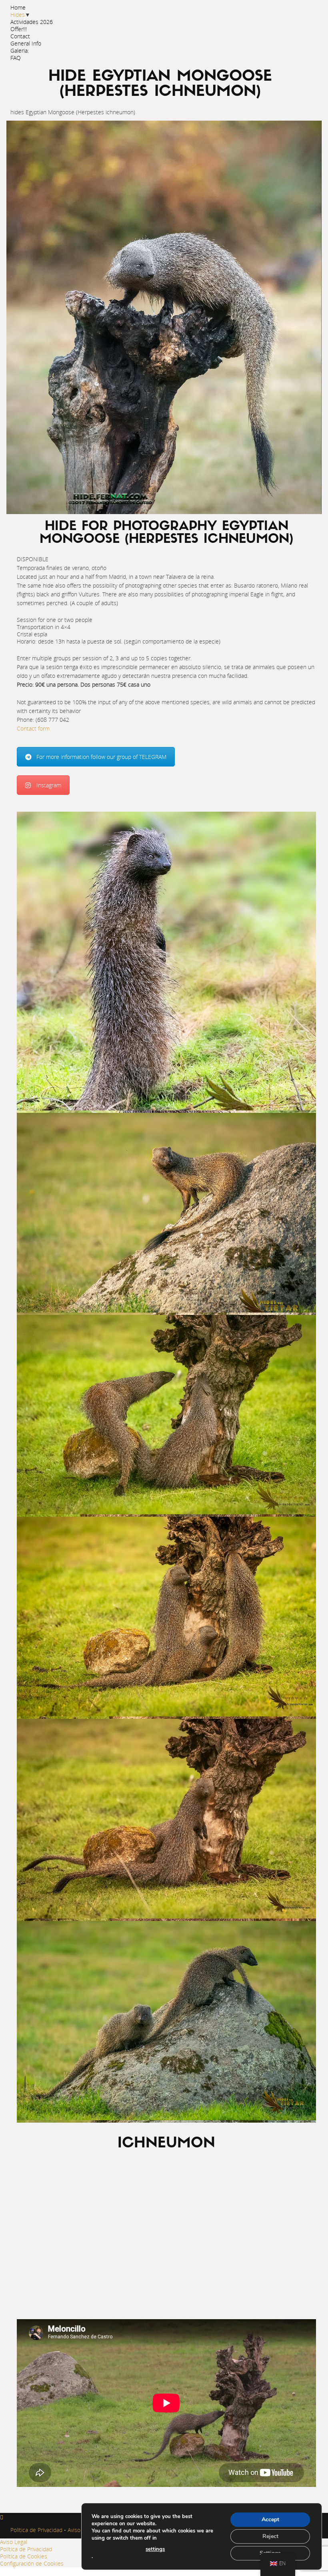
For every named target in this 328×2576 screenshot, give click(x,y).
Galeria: (20, 51)
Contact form (33, 728)
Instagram (49, 785)
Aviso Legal (80, 2530)
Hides (18, 15)
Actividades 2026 (32, 22)
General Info (26, 43)
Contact (20, 36)
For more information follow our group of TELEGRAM (101, 757)
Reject (270, 2536)
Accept (270, 2519)
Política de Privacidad (36, 2530)
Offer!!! (19, 29)
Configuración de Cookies (32, 2563)
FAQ (16, 58)
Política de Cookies (24, 2556)
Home (18, 7)
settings (155, 2549)
